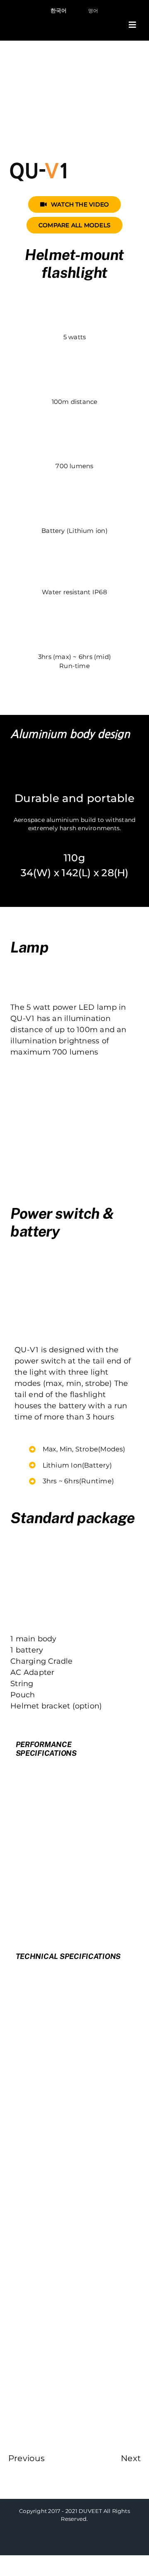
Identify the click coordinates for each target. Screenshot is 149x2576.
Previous (26, 2458)
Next (131, 2458)
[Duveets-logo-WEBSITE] (42, 20)
